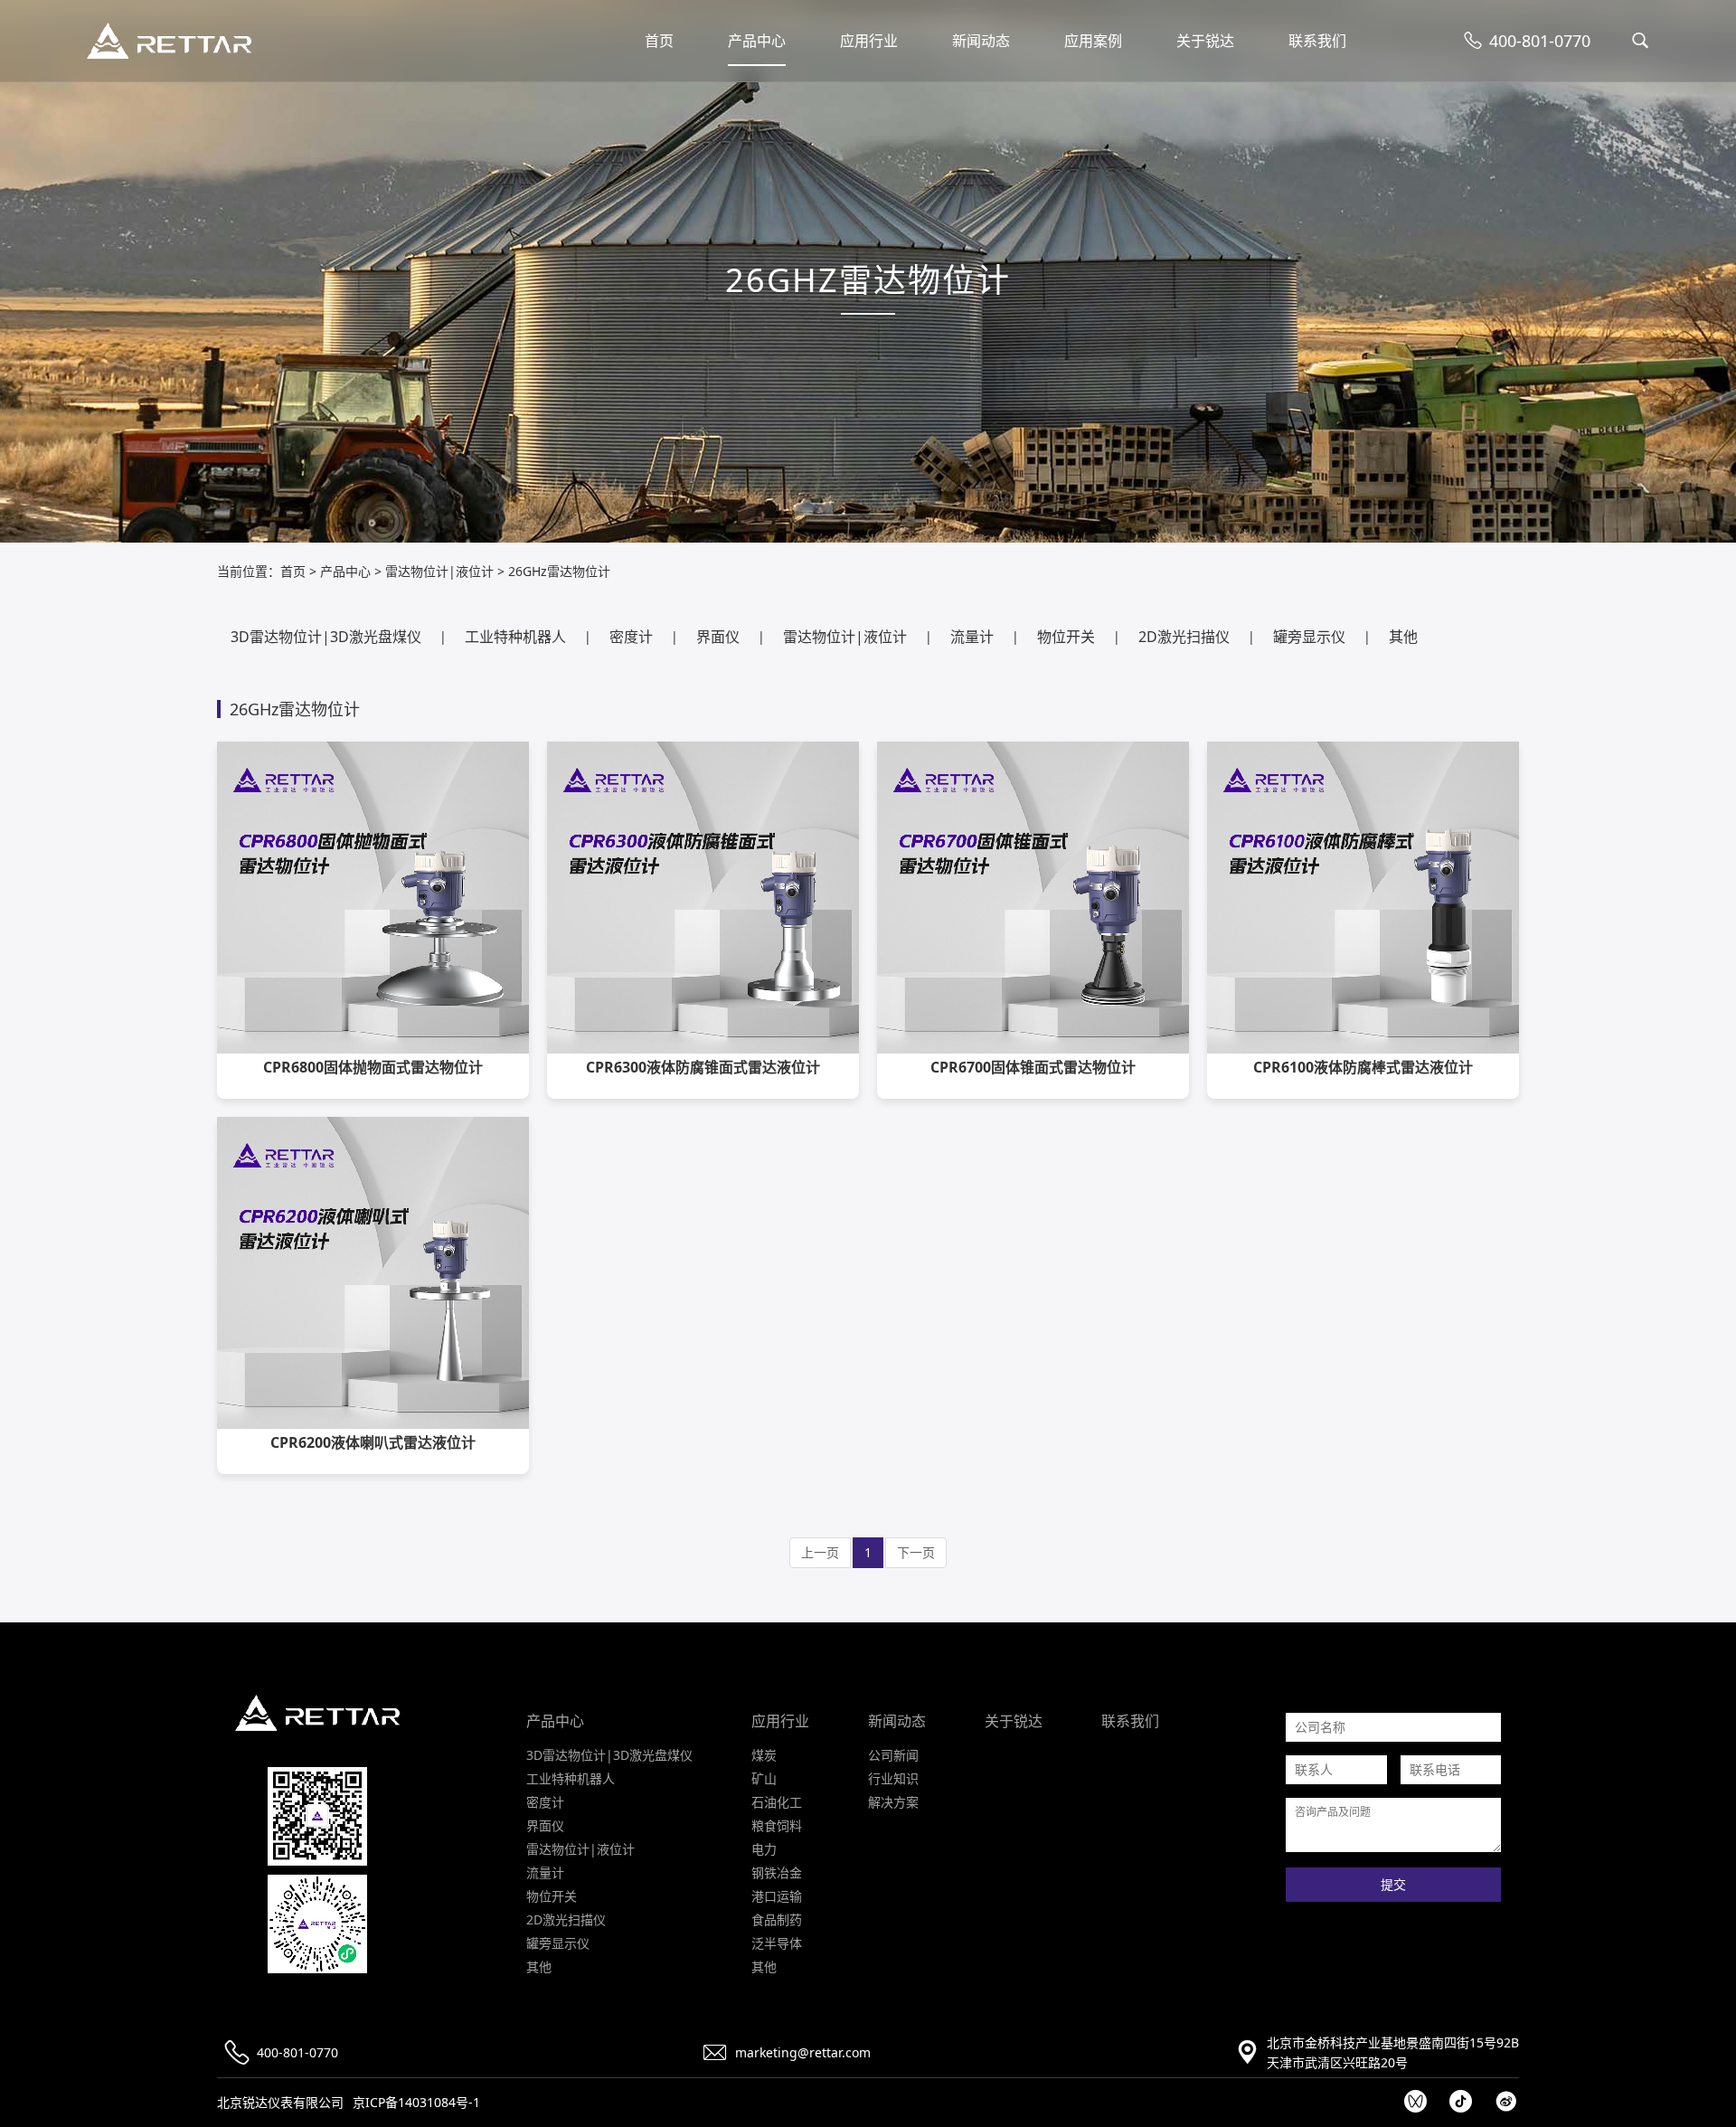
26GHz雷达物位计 (559, 571)
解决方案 (893, 1802)
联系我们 (1317, 41)
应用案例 (1093, 41)
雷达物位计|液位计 (439, 571)
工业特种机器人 (515, 637)
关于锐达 (1205, 41)
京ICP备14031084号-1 (416, 2102)
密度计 (631, 637)
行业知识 (893, 1778)
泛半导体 (777, 1943)
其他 (1403, 637)
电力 (764, 1849)
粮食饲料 (777, 1825)
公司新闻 (893, 1755)
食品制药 (777, 1919)
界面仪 (718, 637)
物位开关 (1066, 637)
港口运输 (777, 1896)
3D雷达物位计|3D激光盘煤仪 (326, 637)
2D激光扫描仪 (1184, 637)
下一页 (916, 1552)
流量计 (972, 637)
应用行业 (869, 41)
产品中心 (757, 41)
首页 (659, 41)
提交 (1393, 1885)
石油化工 (777, 1802)
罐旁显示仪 (1309, 637)
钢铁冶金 (777, 1872)
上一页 (820, 1552)
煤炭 (764, 1755)
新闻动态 (981, 41)
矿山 (764, 1778)
